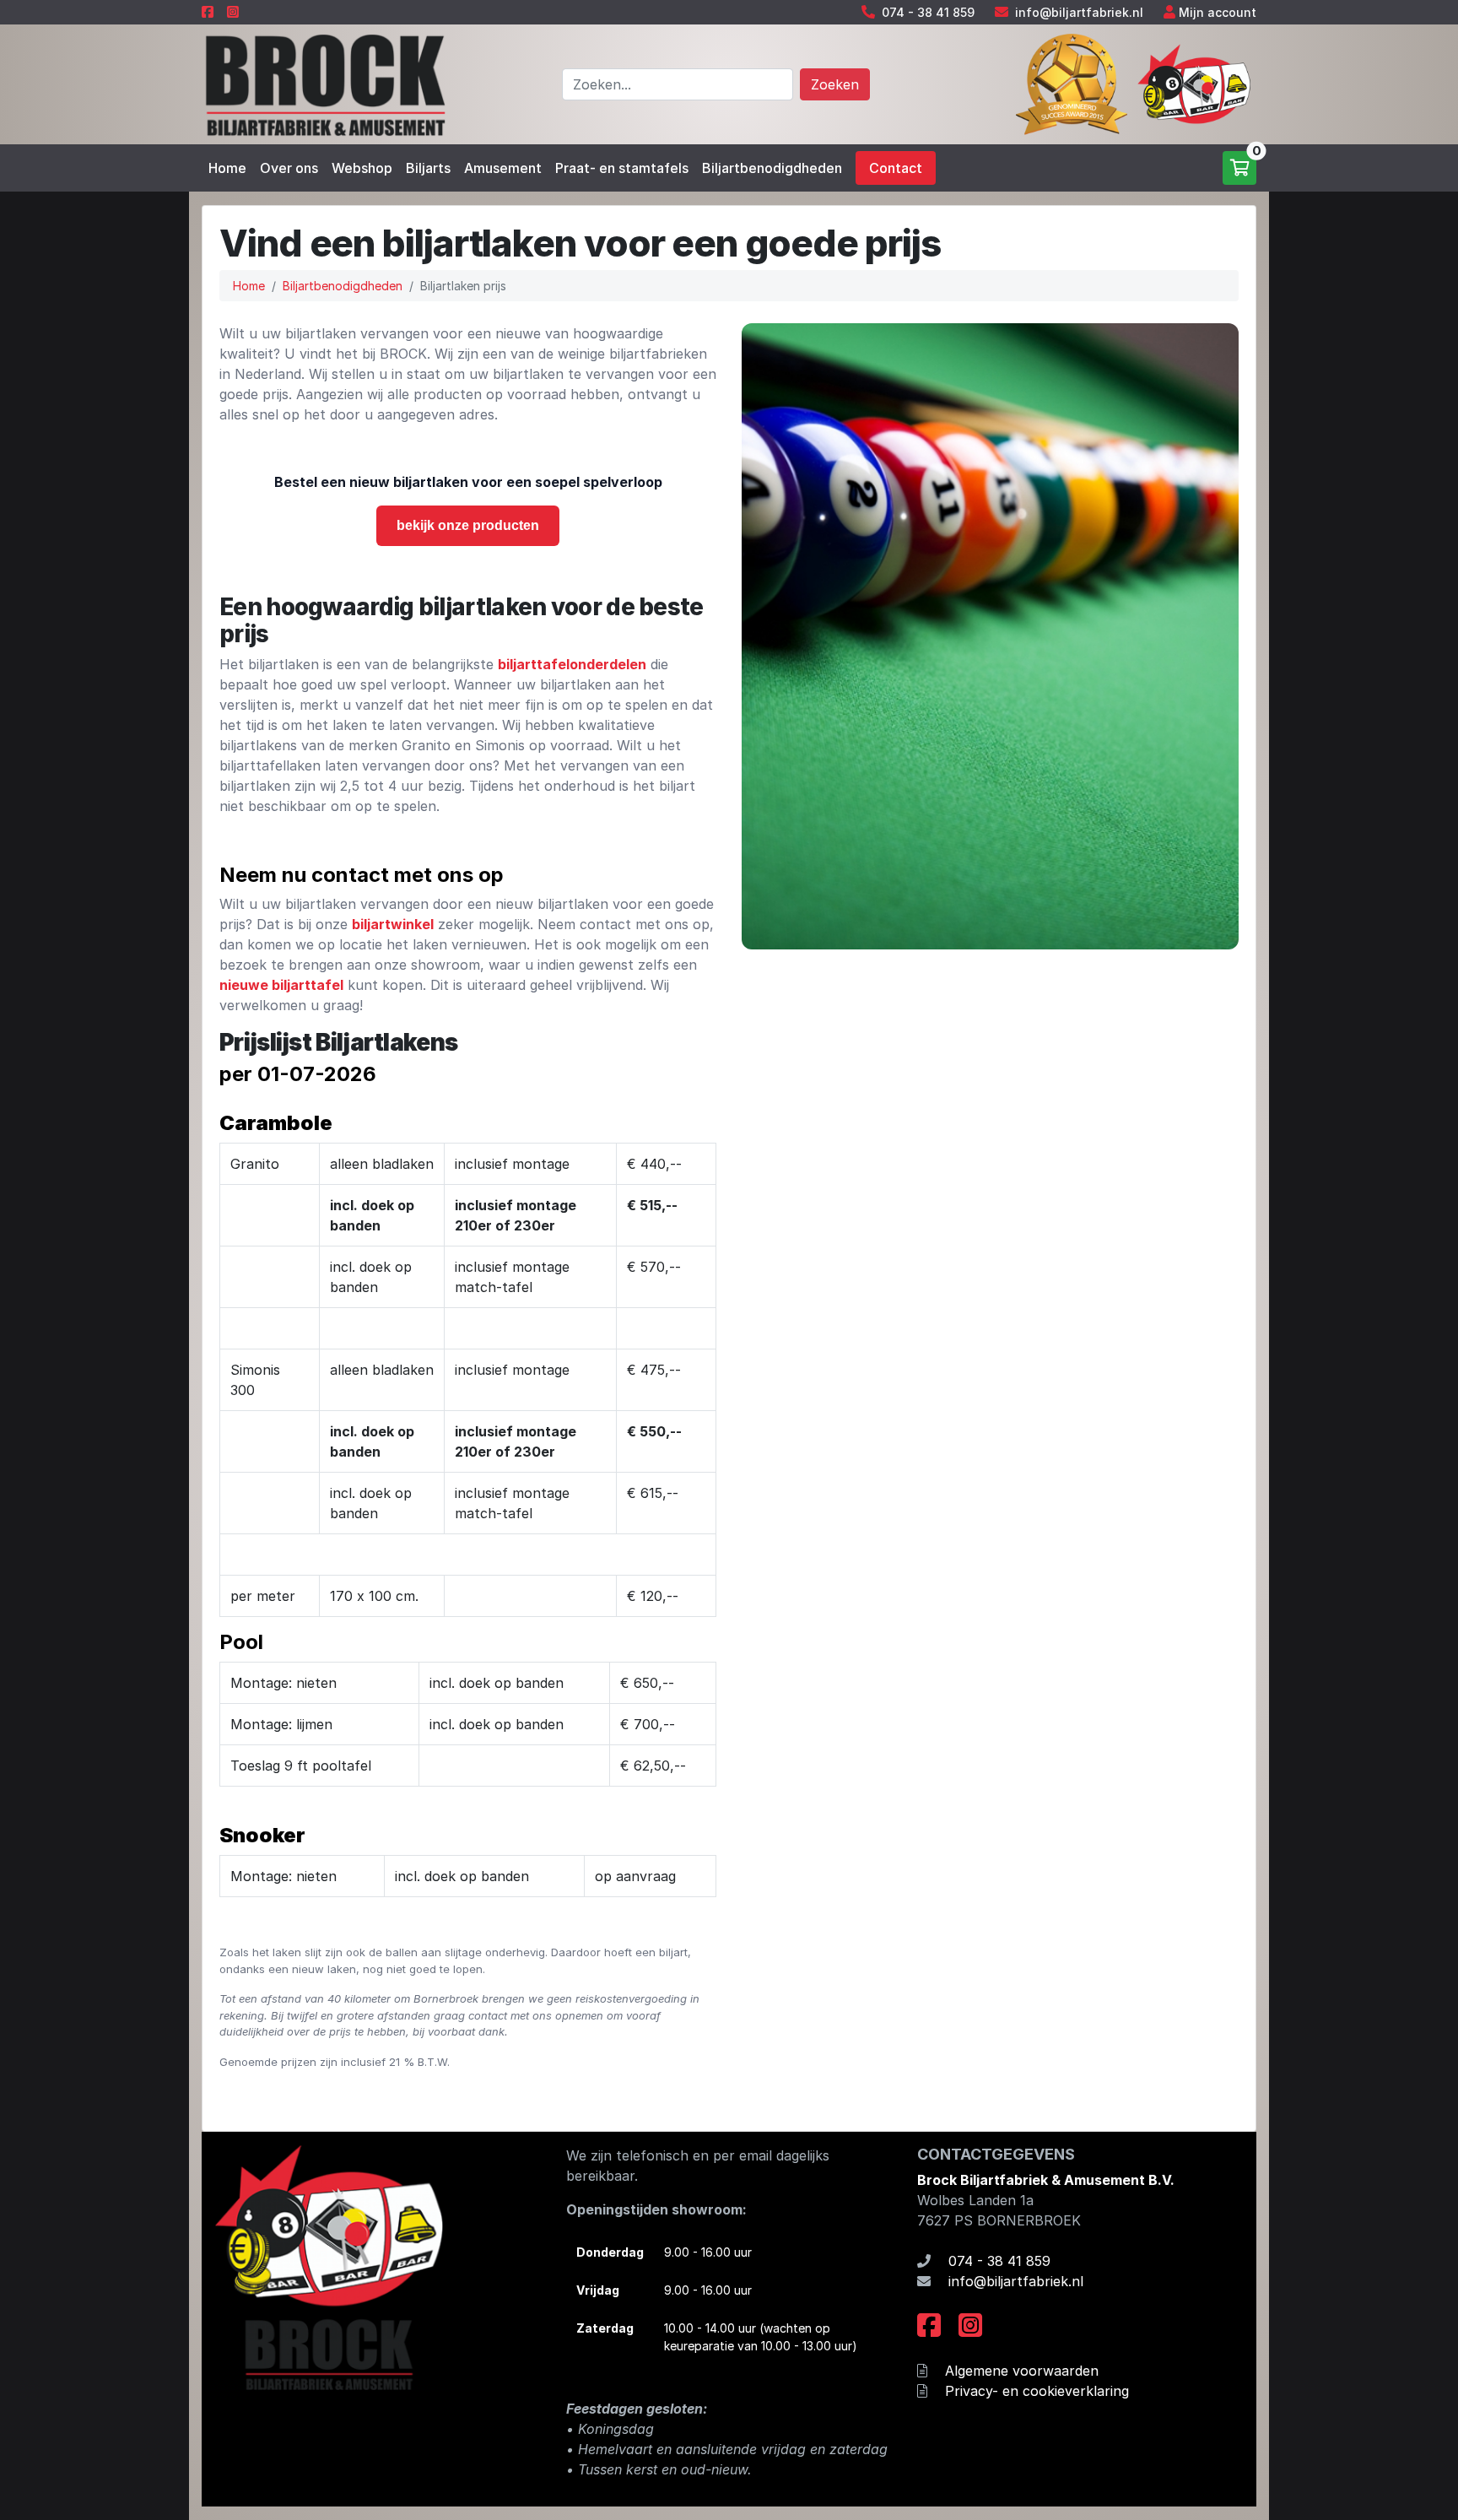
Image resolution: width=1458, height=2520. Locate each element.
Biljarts (428, 168)
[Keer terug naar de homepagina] (324, 83)
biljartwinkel (393, 924)
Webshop (362, 168)
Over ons (289, 168)
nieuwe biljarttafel (281, 985)
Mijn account (1218, 12)
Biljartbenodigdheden (772, 168)
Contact (896, 168)
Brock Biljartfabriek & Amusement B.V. (1046, 2180)
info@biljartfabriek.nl (1079, 12)
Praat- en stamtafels (622, 168)
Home (227, 168)
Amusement (503, 168)
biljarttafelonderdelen (572, 664)
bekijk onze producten (468, 525)
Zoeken (835, 84)
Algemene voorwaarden (1022, 2371)
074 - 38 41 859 (928, 12)
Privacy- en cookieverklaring (1037, 2391)
